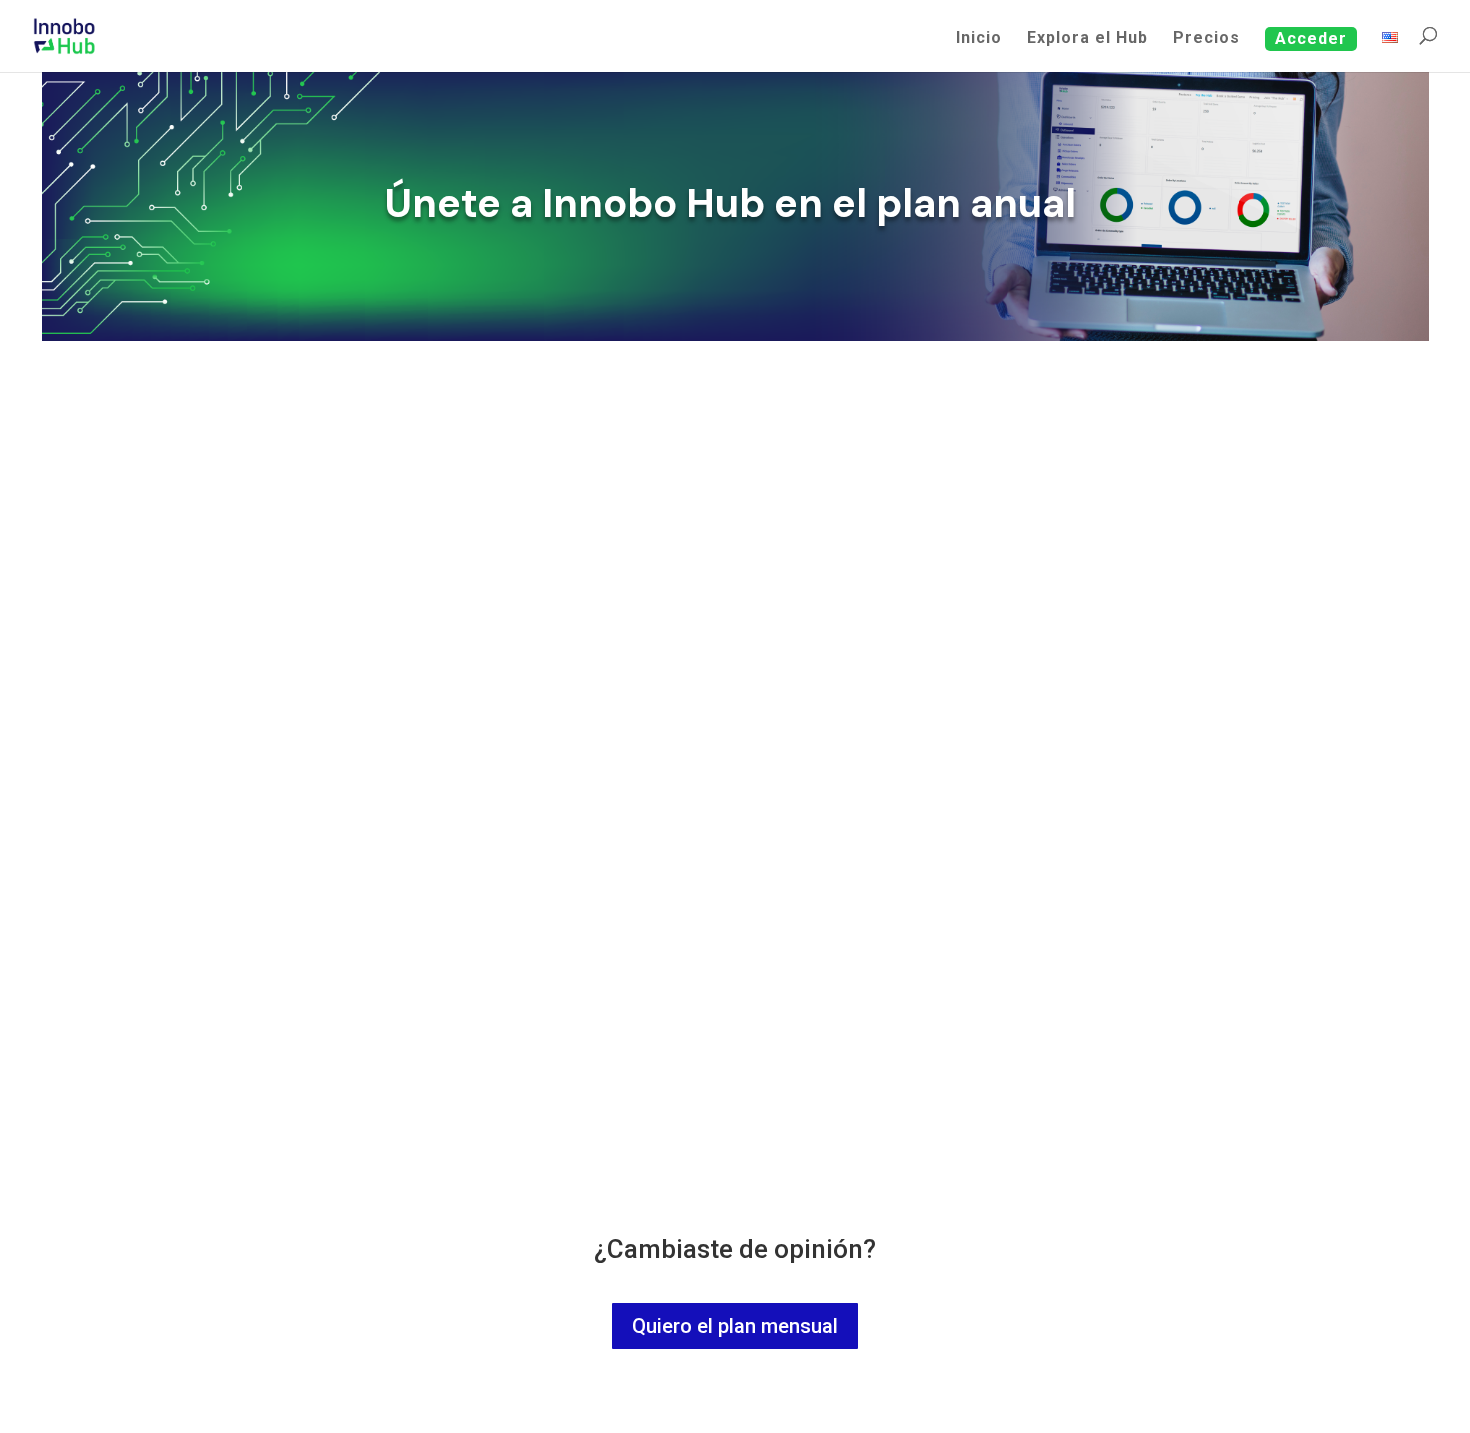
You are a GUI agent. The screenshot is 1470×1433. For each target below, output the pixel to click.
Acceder (1311, 38)
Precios (1206, 39)
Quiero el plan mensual (735, 1326)
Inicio (979, 39)
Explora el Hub (1087, 39)
